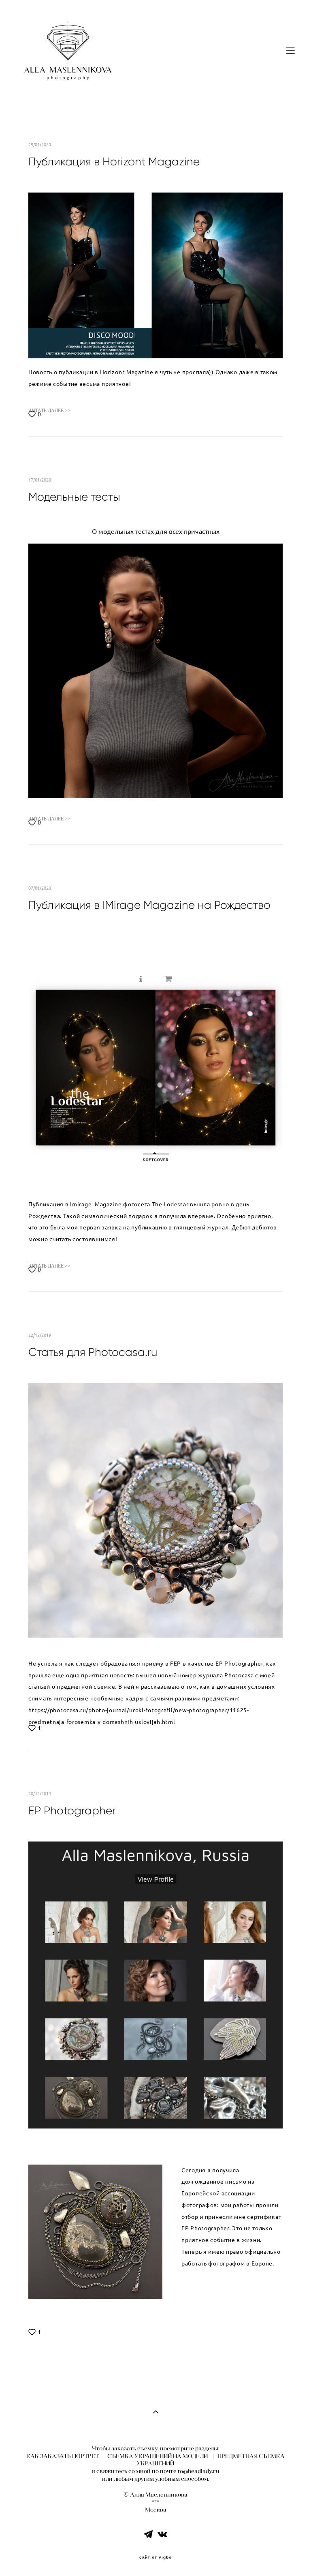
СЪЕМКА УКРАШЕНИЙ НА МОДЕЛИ (158, 2456)
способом (195, 2479)
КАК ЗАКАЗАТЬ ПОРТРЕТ (63, 2456)
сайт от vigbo (155, 2557)
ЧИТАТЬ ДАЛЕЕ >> (49, 411)
